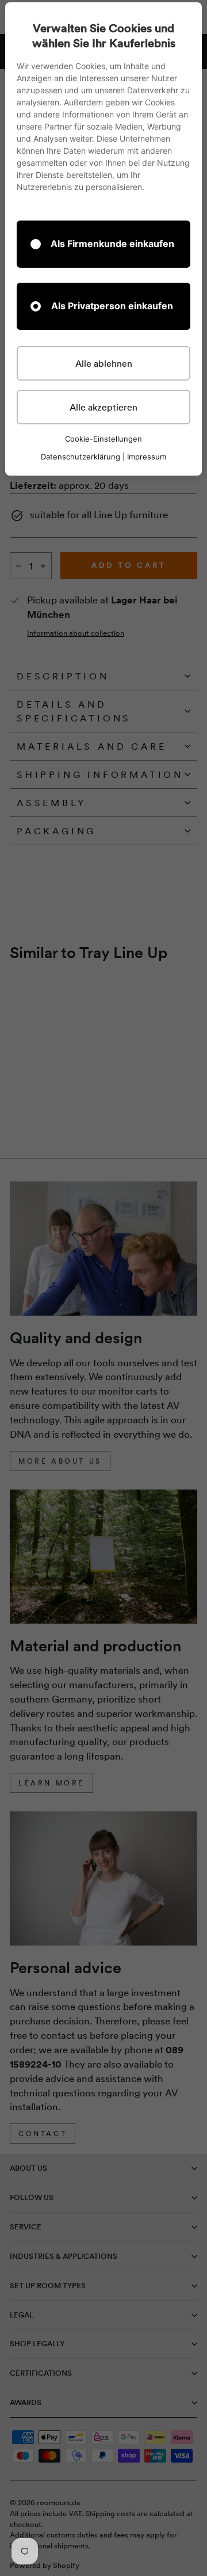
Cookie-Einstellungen (103, 439)
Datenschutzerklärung (80, 457)
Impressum (147, 457)
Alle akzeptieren (103, 407)
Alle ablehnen (104, 363)
